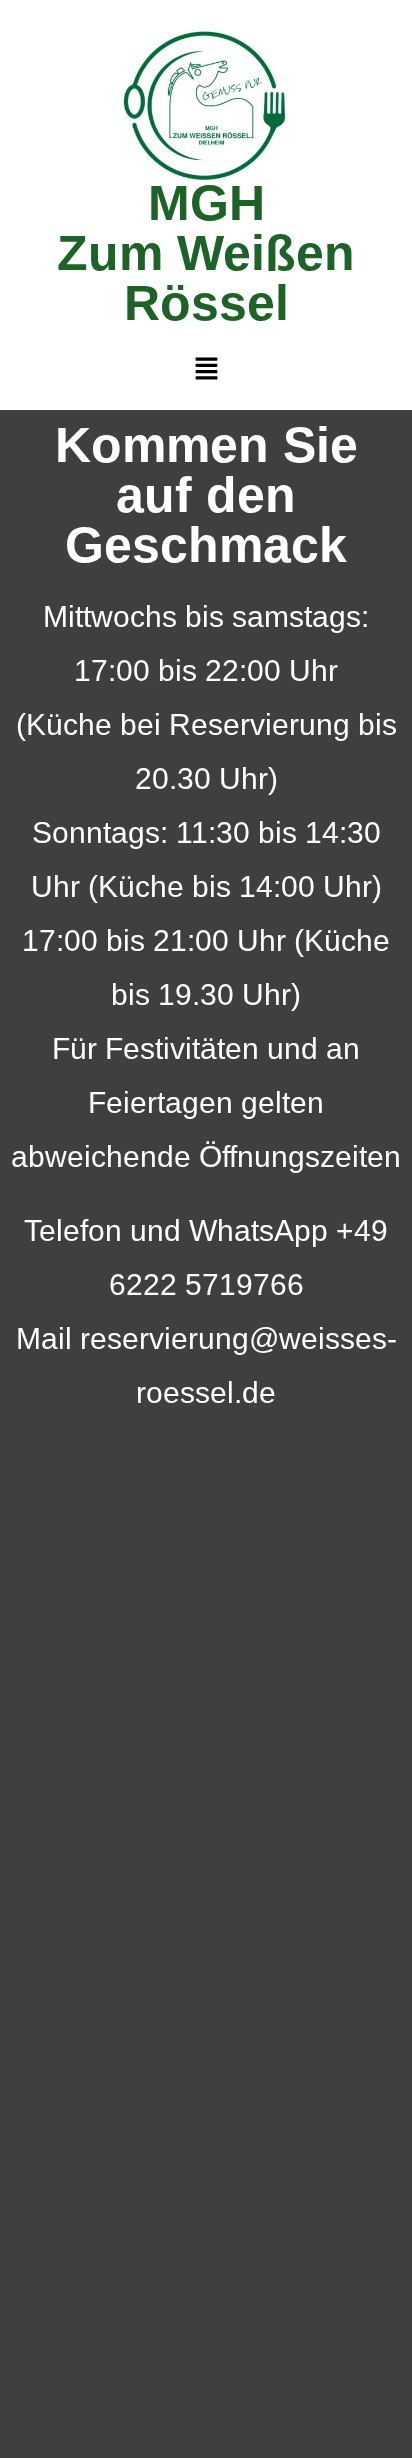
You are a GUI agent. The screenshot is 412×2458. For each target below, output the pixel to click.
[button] (206, 369)
